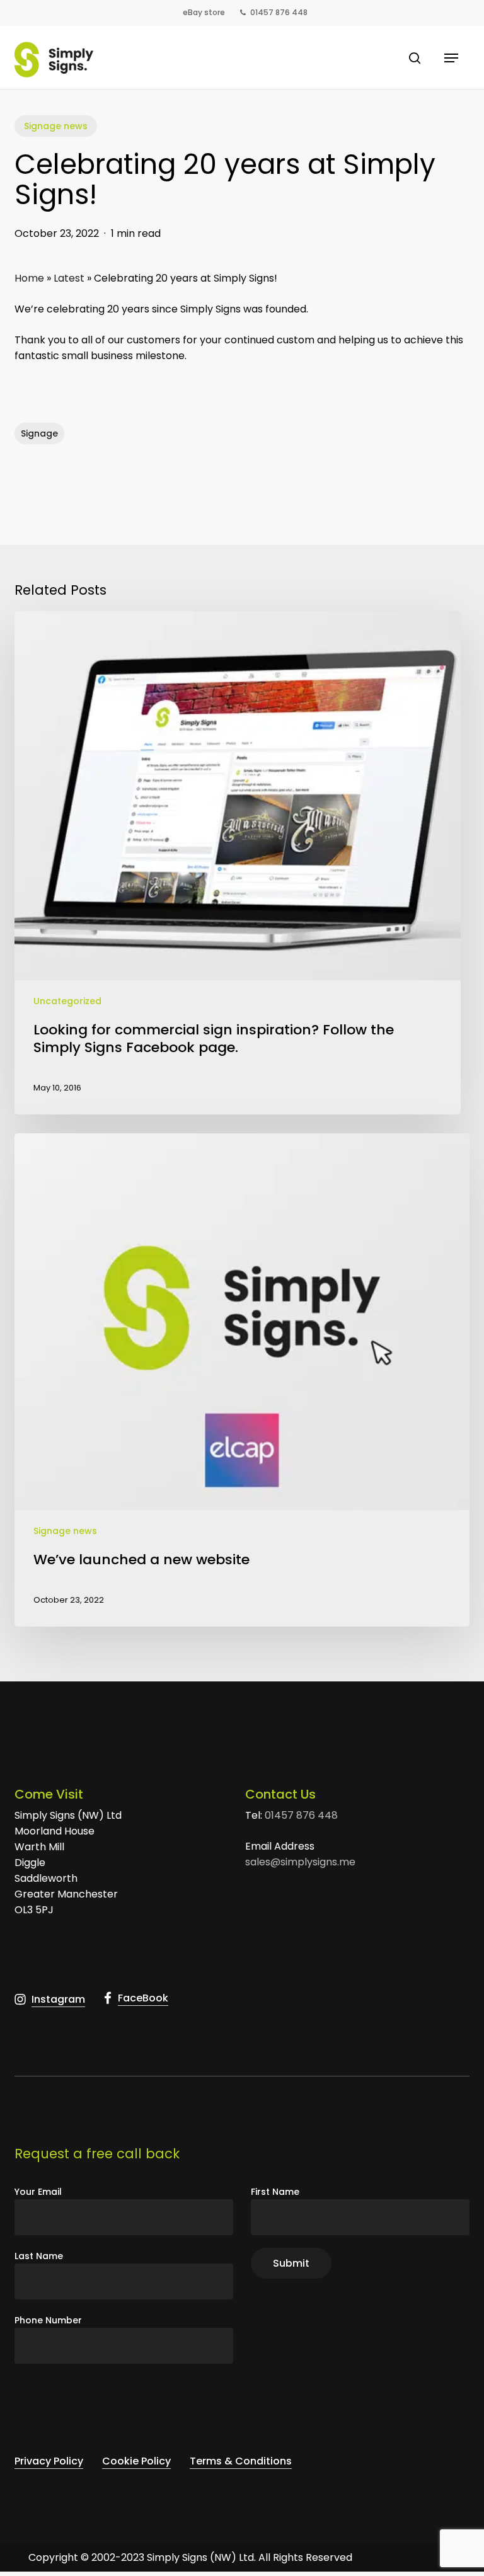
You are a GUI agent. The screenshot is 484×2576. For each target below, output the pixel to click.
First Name (275, 2192)
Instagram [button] (58, 1999)
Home (29, 278)
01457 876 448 (301, 1815)
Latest (69, 278)
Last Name (39, 2256)
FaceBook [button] (143, 1998)
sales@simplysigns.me (300, 1862)
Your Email (38, 2192)
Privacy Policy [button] (49, 2461)
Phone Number (48, 2320)
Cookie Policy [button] (136, 2461)
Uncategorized (67, 1001)
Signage (39, 433)
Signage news (56, 126)
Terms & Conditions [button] (241, 2461)
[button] (451, 58)
